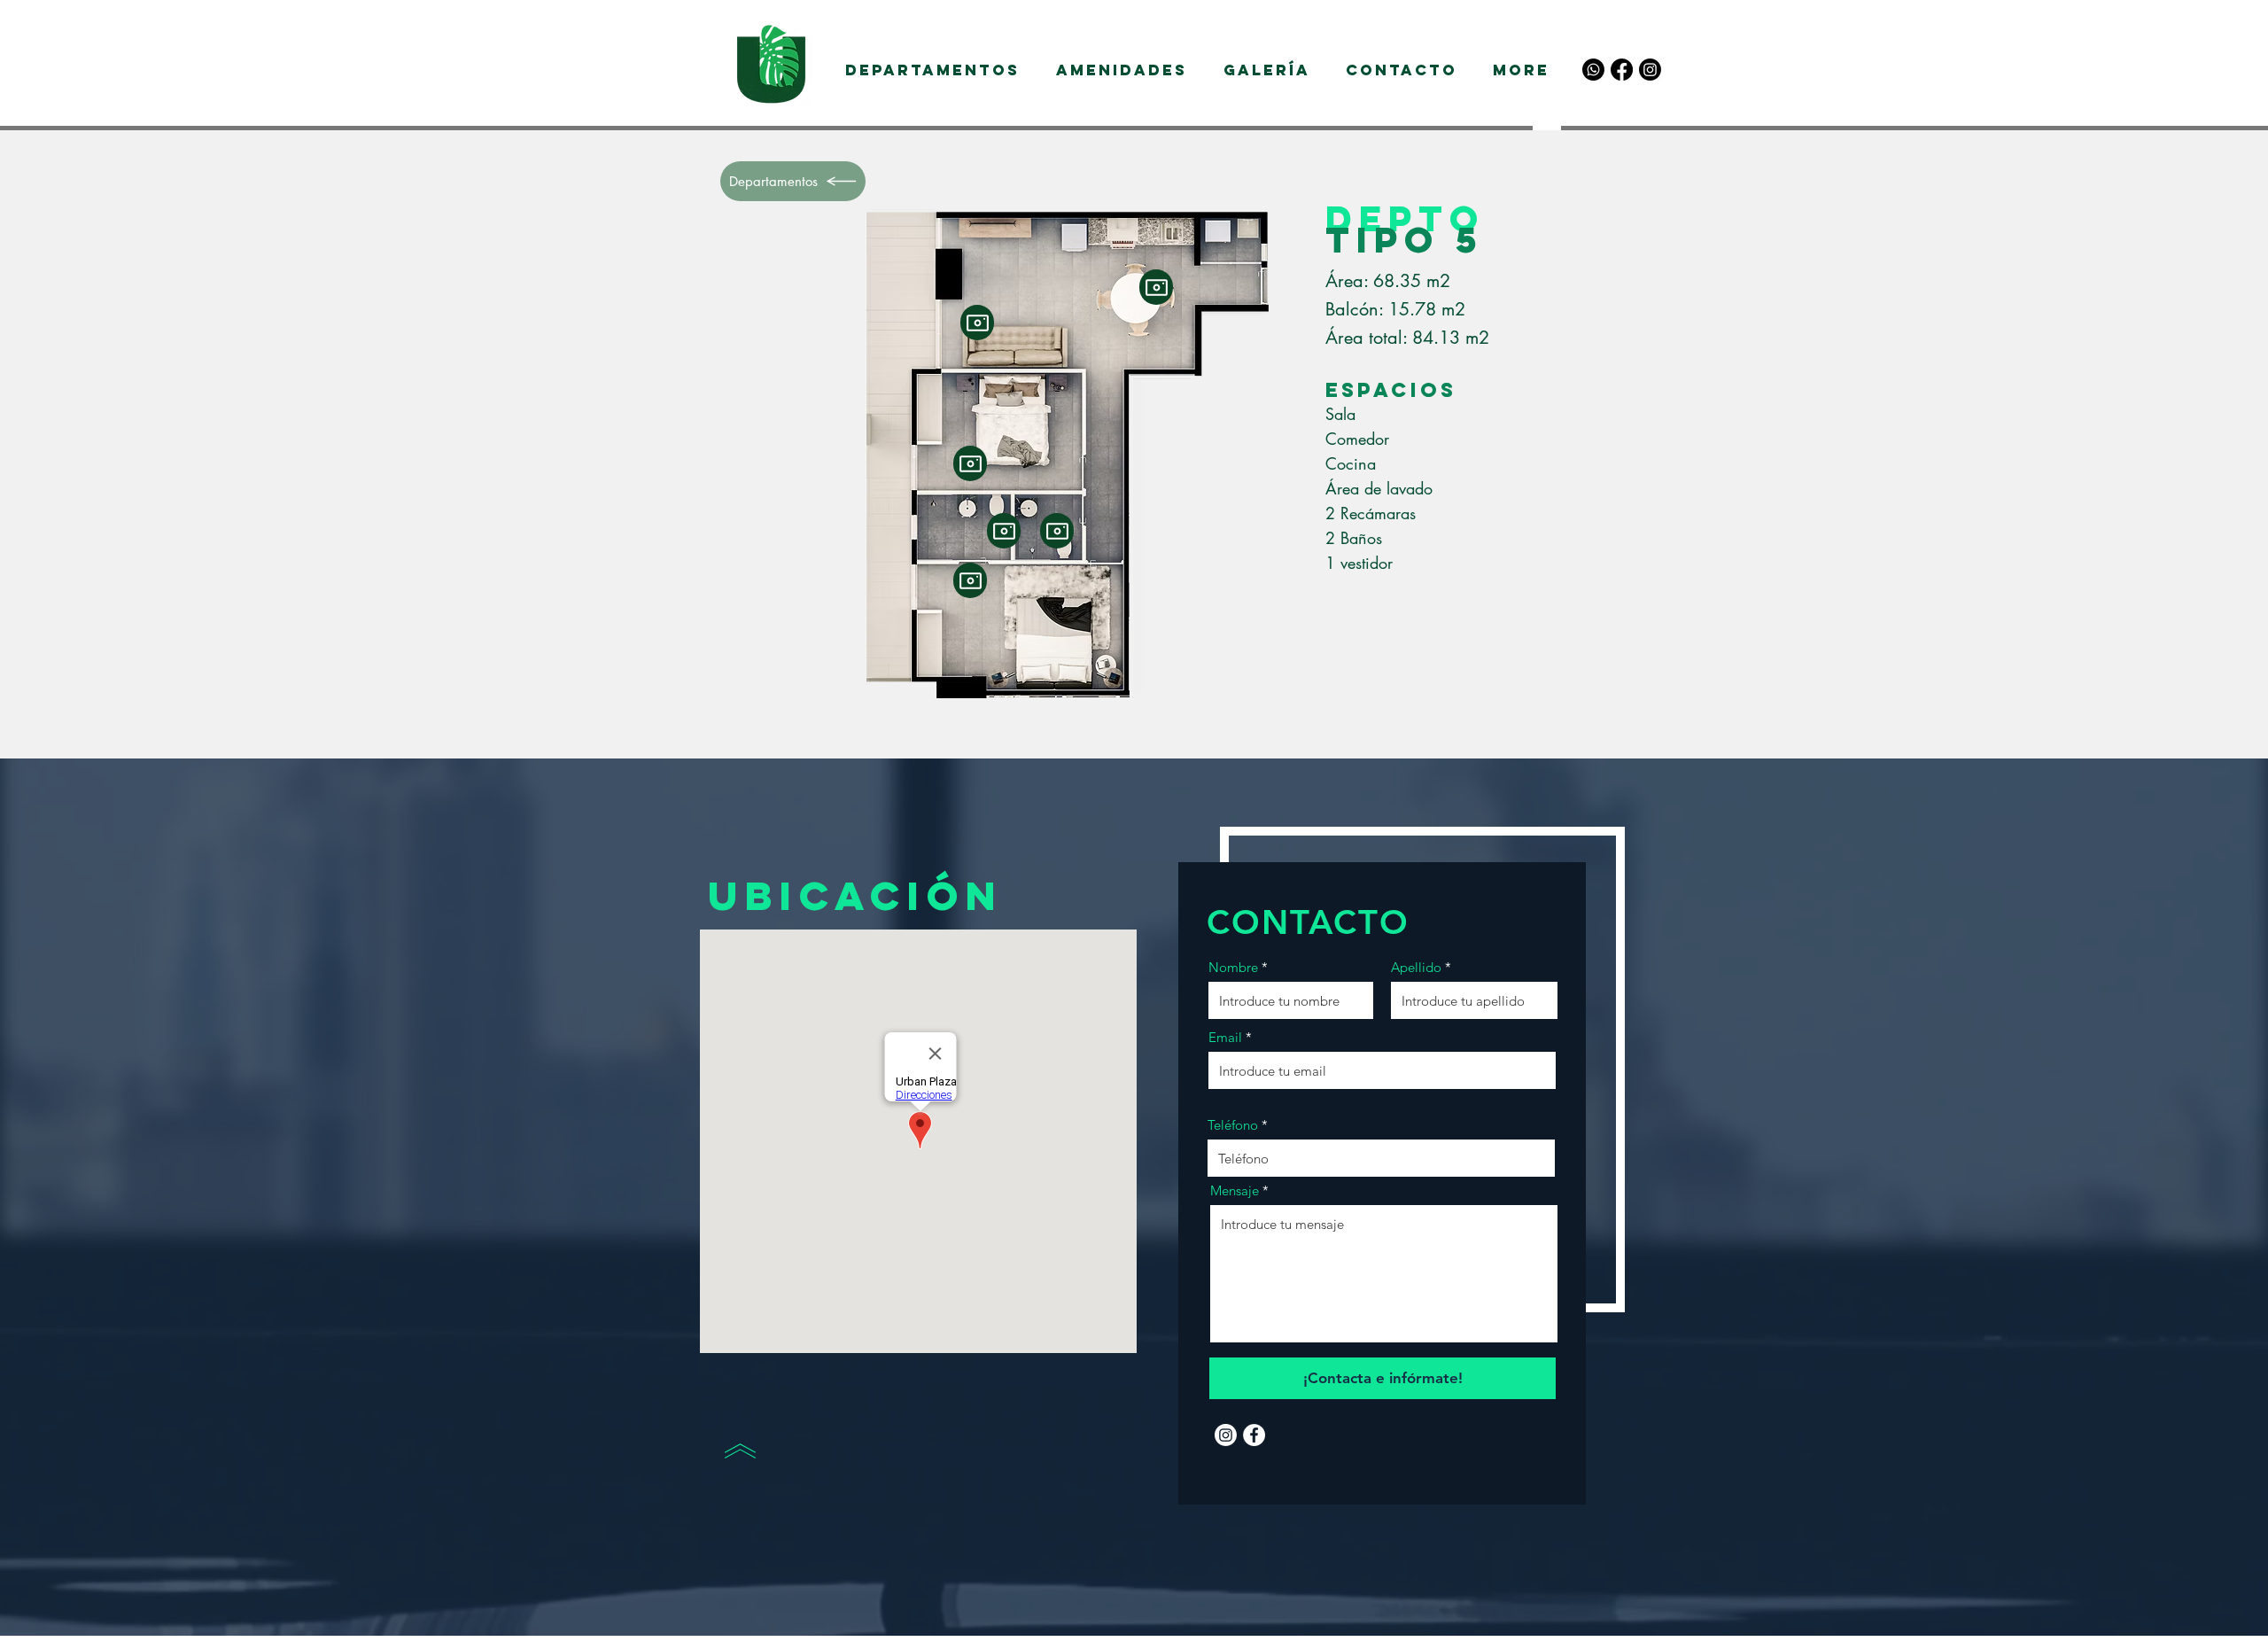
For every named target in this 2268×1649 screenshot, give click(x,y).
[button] (1156, 287)
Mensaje (1235, 1190)
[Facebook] (1622, 70)
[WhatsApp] (1593, 70)
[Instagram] (1650, 70)
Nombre (1233, 967)
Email (1225, 1037)
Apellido (1416, 967)
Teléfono (1233, 1125)
